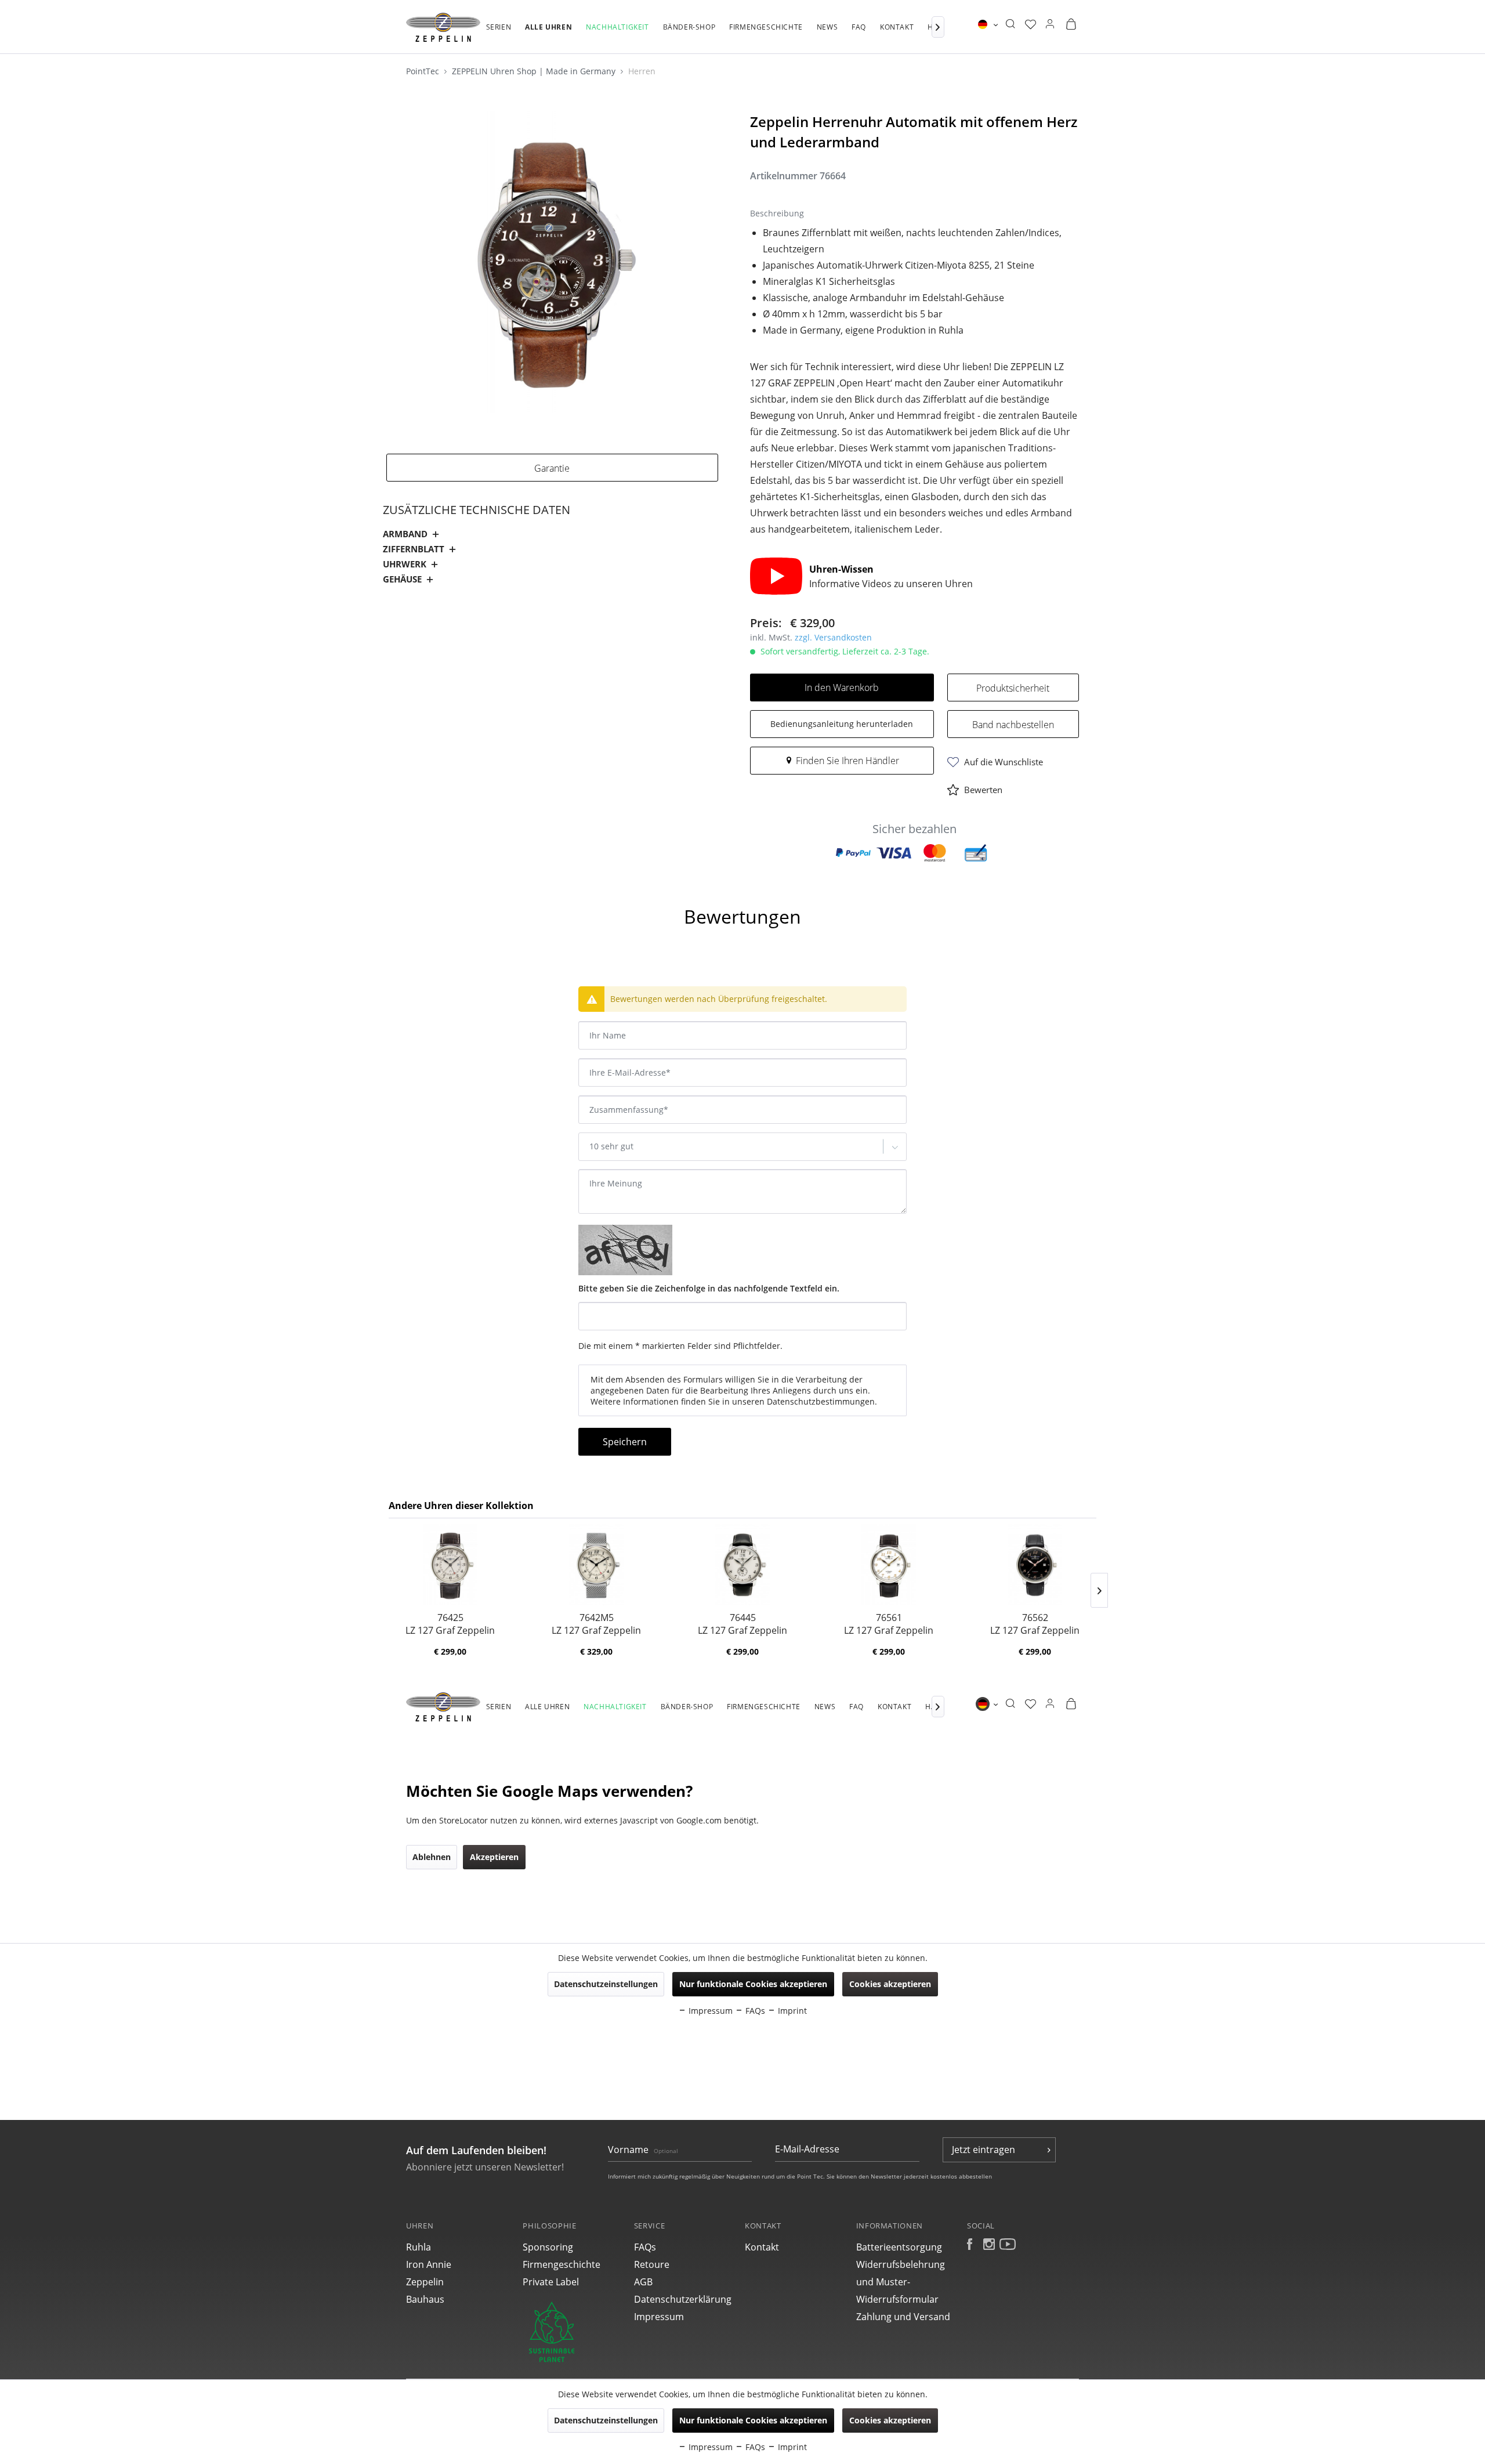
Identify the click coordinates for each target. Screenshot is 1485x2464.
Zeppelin (425, 2282)
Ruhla (419, 2247)
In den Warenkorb (842, 688)
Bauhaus (425, 2299)
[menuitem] (499, 33)
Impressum (659, 2317)
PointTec (424, 71)
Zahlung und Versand (903, 2317)
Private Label (551, 2282)
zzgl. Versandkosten (833, 637)
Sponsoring (548, 2247)
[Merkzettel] (1031, 24)
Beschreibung (422, 885)
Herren (642, 71)
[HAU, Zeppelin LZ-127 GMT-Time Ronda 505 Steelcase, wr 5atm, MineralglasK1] (450, 1565)
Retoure (652, 2264)
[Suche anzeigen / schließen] (1010, 24)
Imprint (791, 2447)
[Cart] (1071, 24)
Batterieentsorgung (899, 2247)
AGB (643, 2282)
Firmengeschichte (562, 2264)
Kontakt (762, 2247)
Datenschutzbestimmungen (821, 1401)
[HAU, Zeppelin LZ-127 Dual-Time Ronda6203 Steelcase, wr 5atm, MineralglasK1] (742, 1565)
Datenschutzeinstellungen (606, 2420)
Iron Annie (429, 2264)
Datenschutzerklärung (683, 2299)
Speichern (625, 1442)
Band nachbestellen (1013, 725)
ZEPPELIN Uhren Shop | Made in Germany (535, 71)
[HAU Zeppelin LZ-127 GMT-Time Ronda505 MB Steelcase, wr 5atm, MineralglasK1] (596, 1565)
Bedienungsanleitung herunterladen (842, 724)
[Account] (1050, 24)
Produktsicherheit (1013, 688)
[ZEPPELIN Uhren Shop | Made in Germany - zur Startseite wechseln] (443, 27)
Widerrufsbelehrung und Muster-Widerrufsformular (901, 2282)
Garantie (552, 468)
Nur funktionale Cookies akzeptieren (753, 2420)
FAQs (645, 2247)
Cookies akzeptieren (890, 2420)
